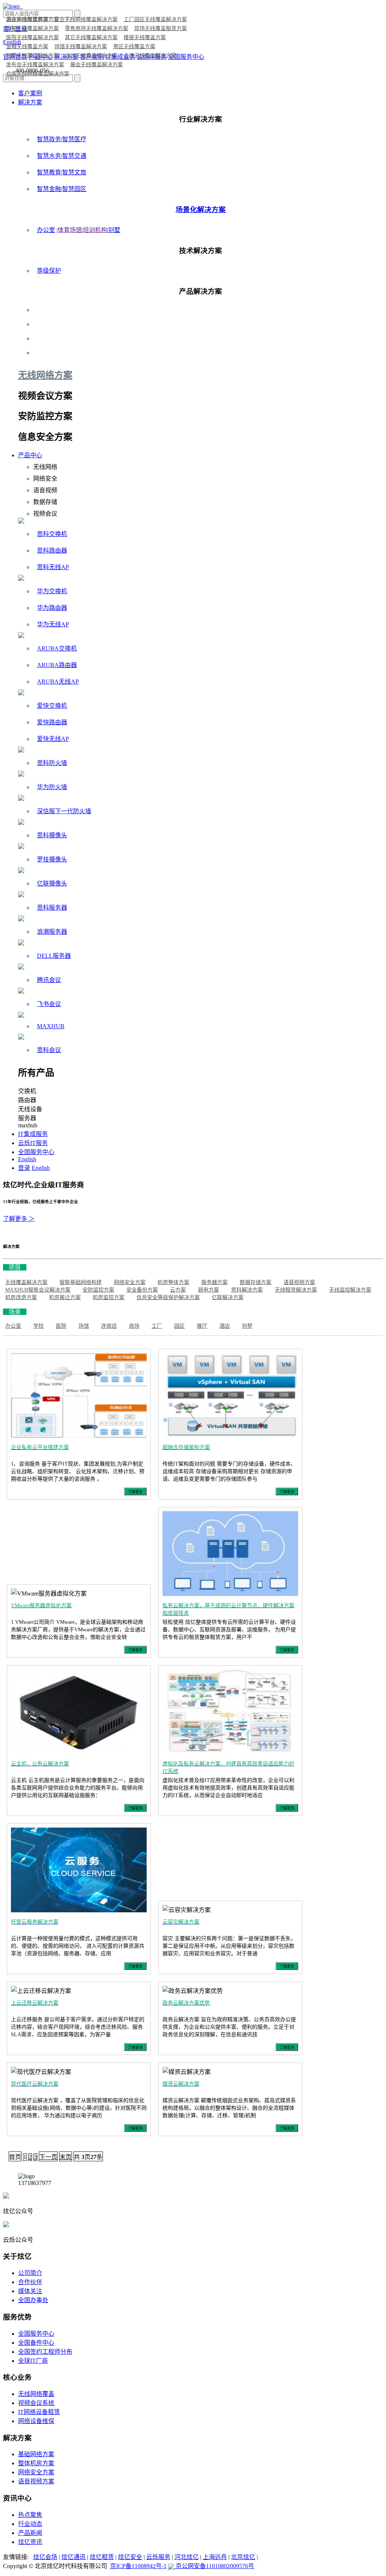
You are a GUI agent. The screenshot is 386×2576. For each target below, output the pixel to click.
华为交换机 (52, 591)
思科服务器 (52, 908)
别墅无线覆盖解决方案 (32, 56)
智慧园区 (74, 189)
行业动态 (30, 2524)
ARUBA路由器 (57, 665)
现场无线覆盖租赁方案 (161, 28)
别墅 (114, 230)
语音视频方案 (299, 1282)
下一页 (48, 2157)
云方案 (178, 1290)
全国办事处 (33, 2300)
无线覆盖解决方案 (26, 1282)
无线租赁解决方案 (296, 1290)
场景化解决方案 (201, 210)
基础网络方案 (36, 2454)
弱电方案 (208, 1290)
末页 (66, 2157)
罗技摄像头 (52, 859)
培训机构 (95, 230)
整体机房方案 (36, 2463)
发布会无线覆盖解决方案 (35, 65)
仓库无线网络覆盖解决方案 (38, 74)
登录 (24, 1168)
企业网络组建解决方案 (32, 19)
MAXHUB (51, 1026)
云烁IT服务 (33, 1143)
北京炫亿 (243, 2557)
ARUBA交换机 (57, 648)
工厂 (157, 1326)
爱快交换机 (52, 706)
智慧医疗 (74, 139)
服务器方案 (214, 1282)
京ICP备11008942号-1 (138, 2566)
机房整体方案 (173, 1282)
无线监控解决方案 (350, 1290)
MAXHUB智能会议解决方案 (38, 1290)
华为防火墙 (52, 787)
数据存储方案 (256, 1282)
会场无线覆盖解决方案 (150, 56)
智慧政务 (49, 139)
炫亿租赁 (102, 2557)
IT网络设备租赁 (39, 2412)
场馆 (84, 1326)
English (27, 1159)
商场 (134, 1326)
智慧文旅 (74, 172)
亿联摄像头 (52, 883)
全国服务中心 (36, 1152)
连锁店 (109, 1326)
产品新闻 (30, 2533)
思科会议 (49, 1050)
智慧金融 (49, 189)
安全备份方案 (142, 1290)
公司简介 (30, 2273)
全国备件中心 (36, 2343)
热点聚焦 (30, 2515)
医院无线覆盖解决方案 (32, 37)
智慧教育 (49, 172)
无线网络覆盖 (36, 2394)
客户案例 (30, 93)
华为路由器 (52, 608)
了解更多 (135, 1492)
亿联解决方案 (228, 1297)
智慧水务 (49, 156)
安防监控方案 (98, 1290)
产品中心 (30, 455)
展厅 (202, 1326)
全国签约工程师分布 (45, 2352)
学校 (38, 1326)
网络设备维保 (36, 2421)
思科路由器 (52, 550)
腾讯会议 (49, 980)
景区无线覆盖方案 (134, 47)
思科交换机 (52, 534)
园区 (179, 1326)
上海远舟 (215, 2557)
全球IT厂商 (33, 2361)
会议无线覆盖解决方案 (91, 56)
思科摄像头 (52, 835)
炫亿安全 (130, 2557)
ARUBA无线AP (58, 682)
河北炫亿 (187, 2557)
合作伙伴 (30, 2282)
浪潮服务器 (52, 932)
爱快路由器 (52, 722)
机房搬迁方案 (65, 1297)
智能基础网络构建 (81, 1282)
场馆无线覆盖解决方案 (81, 47)
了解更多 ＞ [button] (19, 1219)
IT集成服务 (33, 1134)
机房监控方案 (109, 1297)
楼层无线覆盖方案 (145, 37)
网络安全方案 (130, 1282)
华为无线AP (53, 624)
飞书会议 (49, 1004)
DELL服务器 (54, 956)
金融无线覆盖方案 (27, 47)
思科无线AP (53, 567)
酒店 (225, 1326)
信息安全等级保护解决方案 (168, 1297)
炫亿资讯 (30, 2542)
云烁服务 (158, 2557)
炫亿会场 (45, 2557)
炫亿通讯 (74, 2557)
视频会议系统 (36, 2403)
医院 (61, 1326)
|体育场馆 (69, 230)
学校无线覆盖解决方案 (32, 28)
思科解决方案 (247, 1290)
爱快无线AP (53, 739)
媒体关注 (30, 2291)
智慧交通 (74, 156)
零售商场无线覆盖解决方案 (96, 28)
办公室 (46, 230)
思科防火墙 (52, 763)
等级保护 (49, 271)
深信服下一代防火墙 (64, 811)
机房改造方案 (21, 1297)
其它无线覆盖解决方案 (91, 37)
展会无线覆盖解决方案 (96, 65)
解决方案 (30, 102)
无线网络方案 (45, 375)
